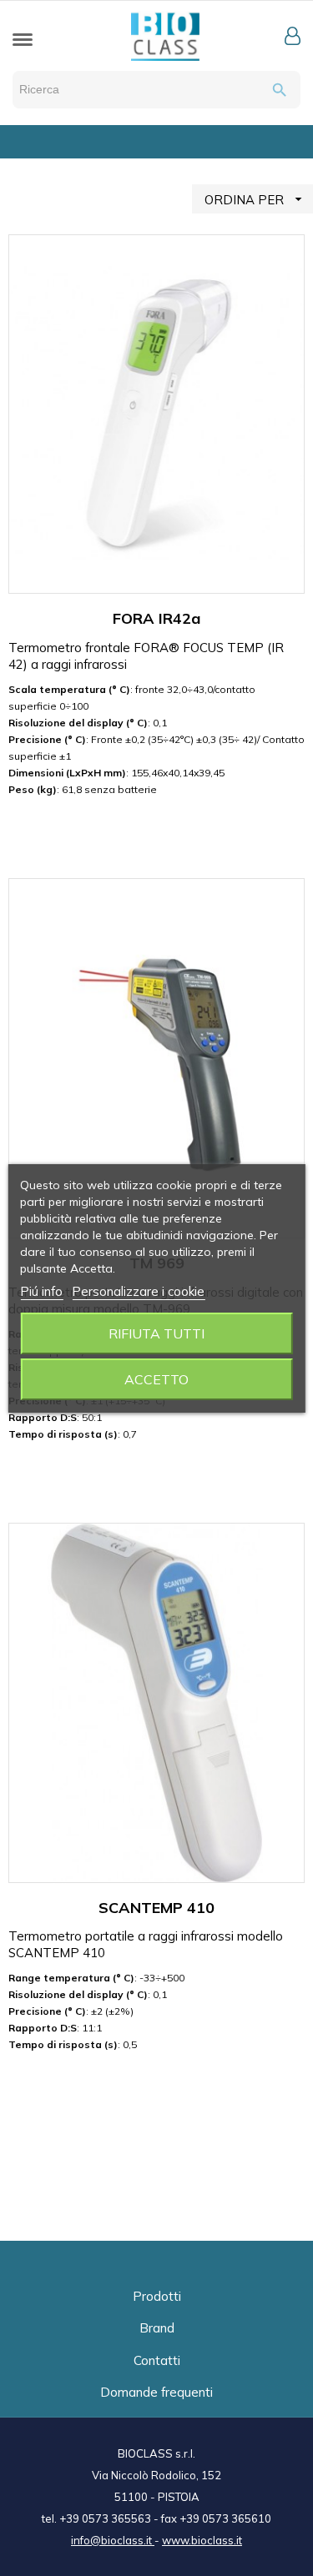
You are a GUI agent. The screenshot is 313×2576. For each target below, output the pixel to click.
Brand (157, 2328)
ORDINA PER (255, 199)
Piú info (41, 1291)
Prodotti (157, 2296)
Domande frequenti (156, 2392)
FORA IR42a (156, 618)
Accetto (156, 1379)
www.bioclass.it (202, 2540)
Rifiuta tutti (156, 1333)
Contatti (157, 2360)
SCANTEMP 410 (156, 1908)
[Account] (293, 36)
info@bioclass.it (113, 2540)
